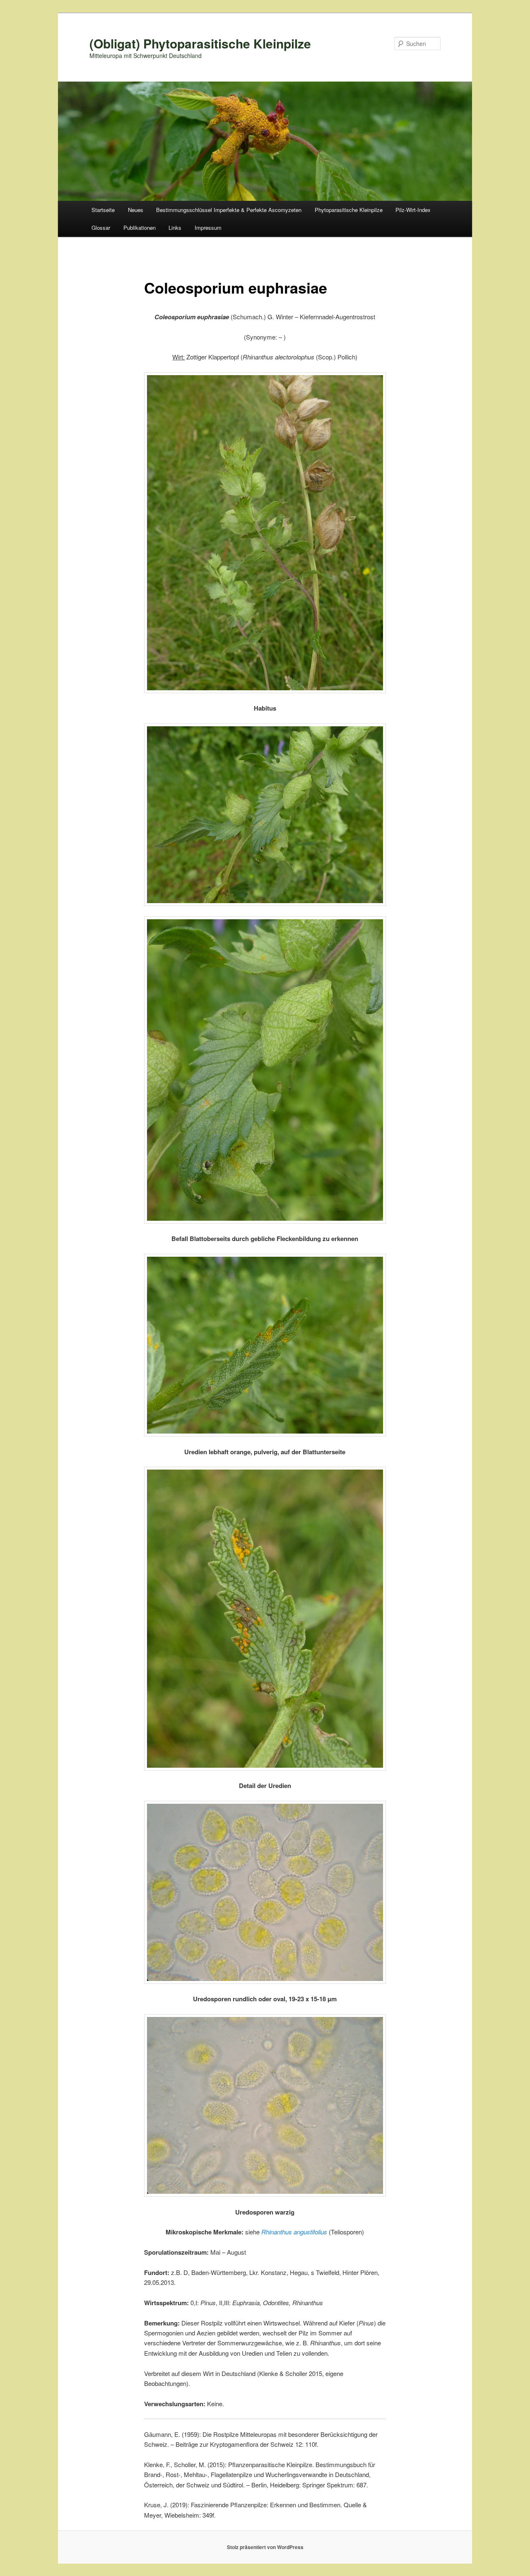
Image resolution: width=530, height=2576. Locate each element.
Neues (136, 210)
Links (175, 228)
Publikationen (140, 228)
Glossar (101, 228)
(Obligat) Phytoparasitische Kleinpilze (200, 43)
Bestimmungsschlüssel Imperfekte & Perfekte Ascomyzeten (229, 210)
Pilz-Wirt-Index (413, 210)
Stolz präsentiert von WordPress (265, 2547)
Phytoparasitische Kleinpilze (349, 210)
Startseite (103, 210)
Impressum (208, 228)
